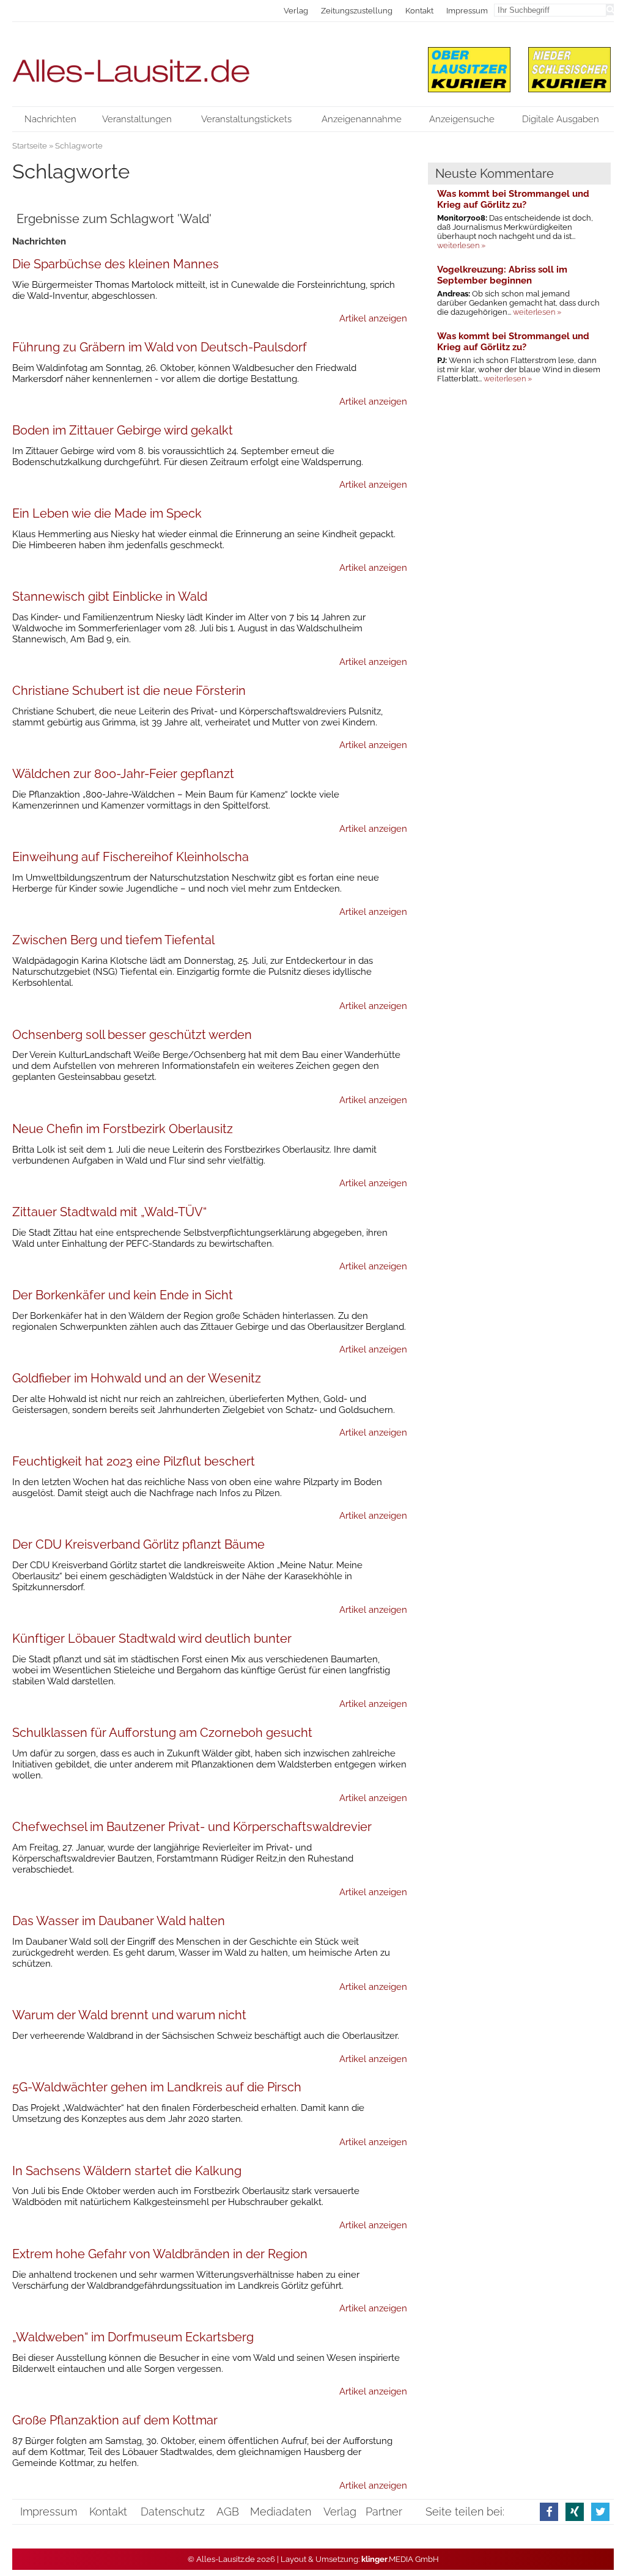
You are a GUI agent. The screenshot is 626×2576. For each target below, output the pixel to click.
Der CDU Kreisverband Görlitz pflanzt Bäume (138, 1544)
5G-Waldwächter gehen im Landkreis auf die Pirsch (157, 2087)
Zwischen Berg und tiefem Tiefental (113, 940)
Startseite (30, 146)
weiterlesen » (461, 245)
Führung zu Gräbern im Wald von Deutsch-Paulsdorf (160, 347)
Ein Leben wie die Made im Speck (107, 513)
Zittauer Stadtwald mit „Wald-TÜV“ (109, 1212)
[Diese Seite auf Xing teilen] (575, 2512)
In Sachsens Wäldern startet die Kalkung (127, 2171)
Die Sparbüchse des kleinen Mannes (116, 264)
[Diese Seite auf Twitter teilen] (600, 2512)
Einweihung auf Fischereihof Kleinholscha (131, 857)
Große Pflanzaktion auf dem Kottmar (115, 2420)
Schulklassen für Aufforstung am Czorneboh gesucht (162, 1733)
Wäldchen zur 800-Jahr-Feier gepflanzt (123, 774)
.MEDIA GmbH (400, 2559)
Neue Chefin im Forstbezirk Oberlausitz (123, 1129)
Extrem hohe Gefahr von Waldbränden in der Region (160, 2254)
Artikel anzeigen (373, 318)
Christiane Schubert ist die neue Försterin (129, 691)
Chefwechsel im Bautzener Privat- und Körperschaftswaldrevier (192, 1827)
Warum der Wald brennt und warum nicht (129, 2015)
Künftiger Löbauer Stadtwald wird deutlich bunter (152, 1638)
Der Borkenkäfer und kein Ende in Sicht (123, 1295)
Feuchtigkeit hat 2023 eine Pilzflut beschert (134, 1461)
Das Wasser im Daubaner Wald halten (119, 1921)
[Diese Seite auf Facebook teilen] (549, 2512)
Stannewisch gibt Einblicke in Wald (110, 596)
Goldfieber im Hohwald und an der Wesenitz (137, 1378)
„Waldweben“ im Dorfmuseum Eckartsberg (133, 2337)
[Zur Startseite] (210, 64)
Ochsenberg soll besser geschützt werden (132, 1035)
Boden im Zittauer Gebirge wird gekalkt (123, 430)
